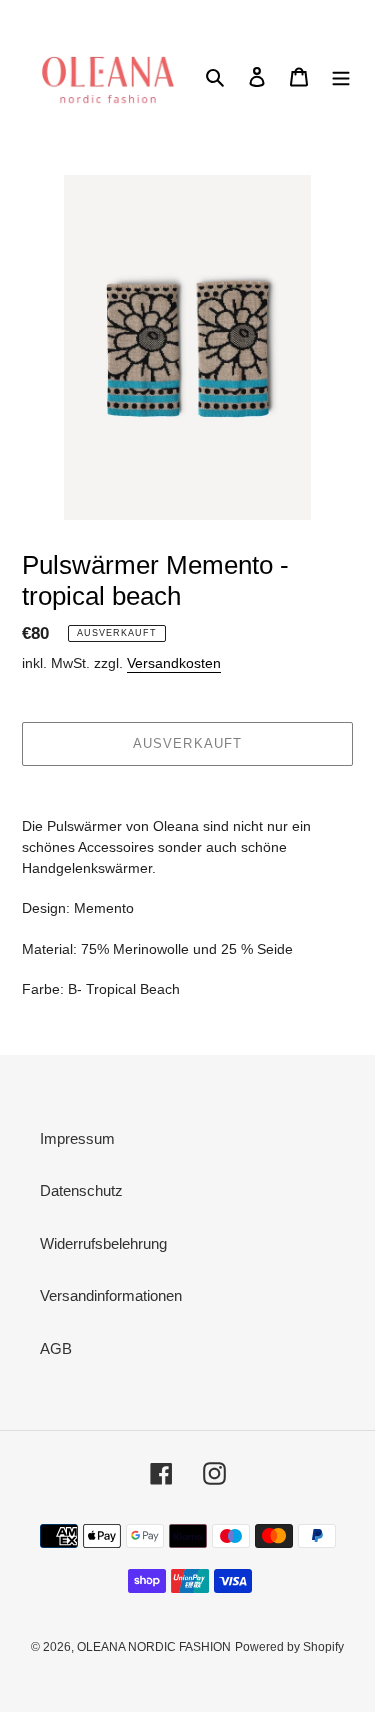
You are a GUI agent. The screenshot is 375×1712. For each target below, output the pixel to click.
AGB (56, 1348)
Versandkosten (174, 663)
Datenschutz (81, 1190)
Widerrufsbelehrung (103, 1243)
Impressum (77, 1138)
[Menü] (341, 76)
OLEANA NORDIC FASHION (154, 1647)
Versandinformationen (111, 1295)
